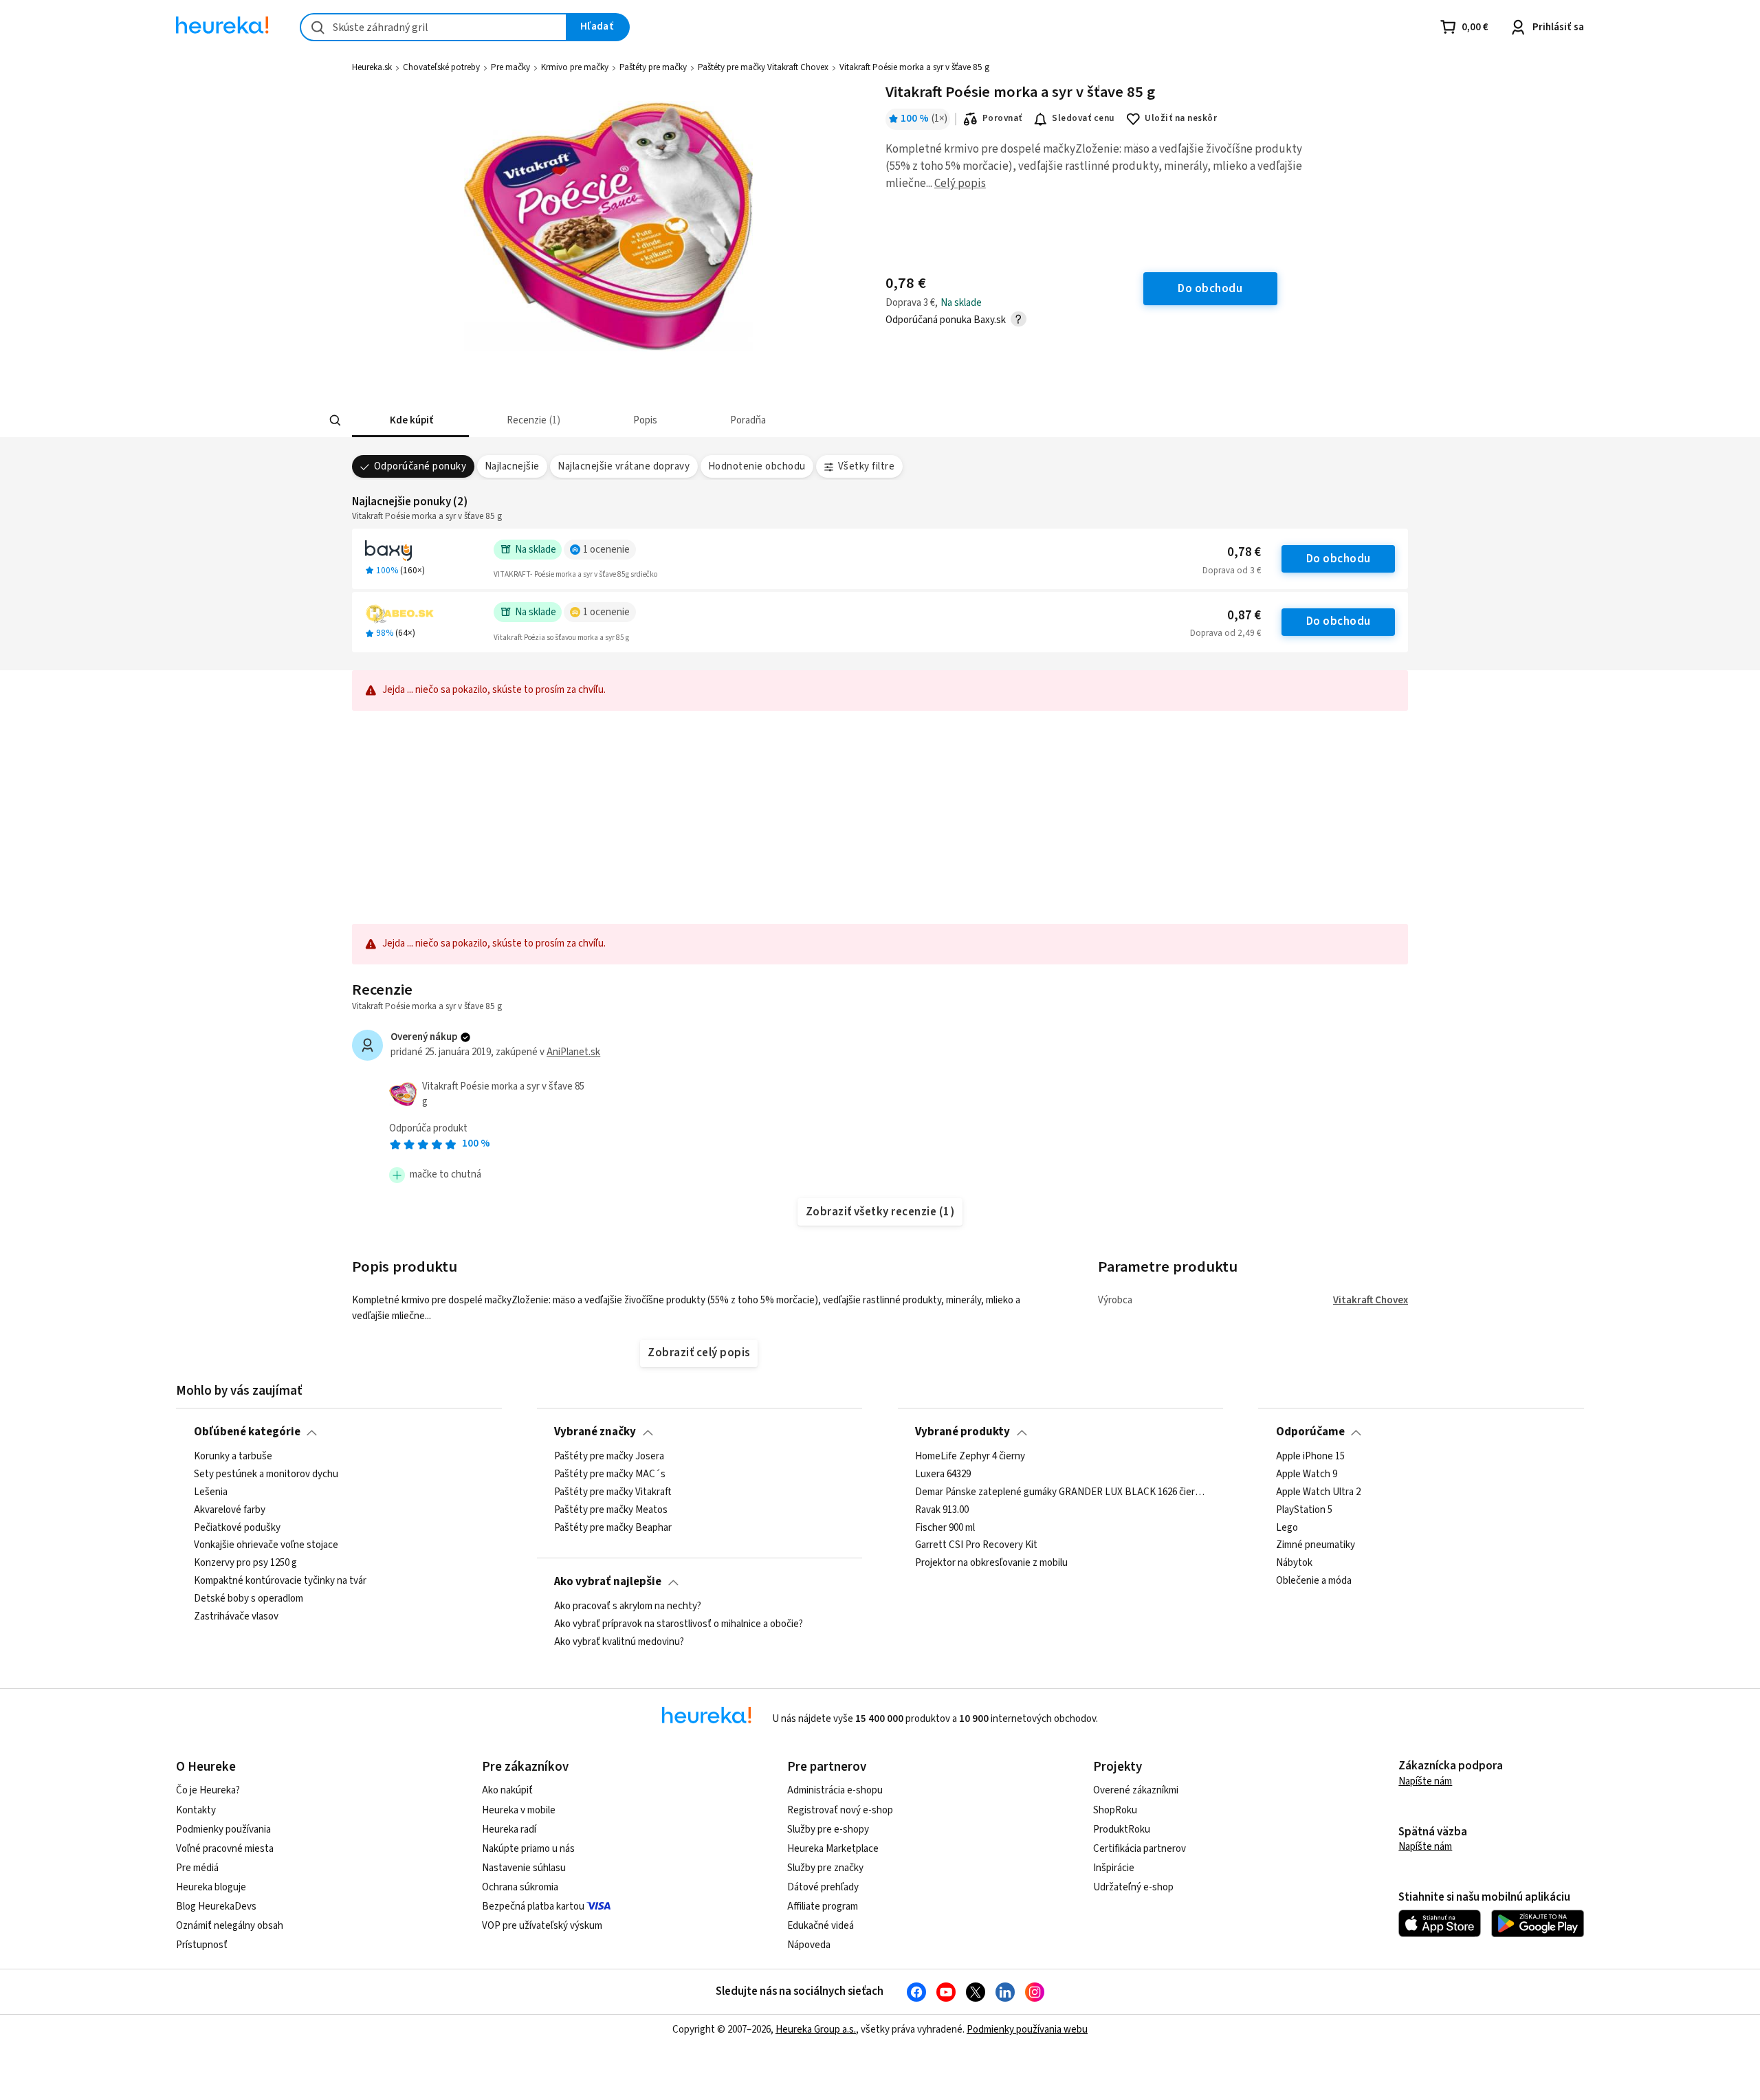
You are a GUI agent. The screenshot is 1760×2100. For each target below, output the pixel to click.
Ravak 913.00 (942, 1510)
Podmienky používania (223, 1830)
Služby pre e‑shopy (828, 1830)
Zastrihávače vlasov (236, 1616)
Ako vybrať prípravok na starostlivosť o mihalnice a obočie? (679, 1624)
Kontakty (196, 1810)
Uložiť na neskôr (1181, 118)
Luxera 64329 (943, 1474)
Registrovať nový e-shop (840, 1810)
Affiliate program (823, 1906)
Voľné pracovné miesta (225, 1849)
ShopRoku (1115, 1810)
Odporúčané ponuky (420, 466)
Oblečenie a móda (1314, 1581)
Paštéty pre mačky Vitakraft (613, 1492)
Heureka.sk (372, 67)
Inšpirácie (1114, 1868)
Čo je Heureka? (208, 1790)
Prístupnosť (202, 1945)
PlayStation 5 (1304, 1510)
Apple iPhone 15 (1310, 1457)
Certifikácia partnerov (1140, 1849)
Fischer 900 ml (945, 1527)
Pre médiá (197, 1868)
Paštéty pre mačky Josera (609, 1457)
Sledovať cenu (1083, 118)
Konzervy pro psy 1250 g (245, 1563)
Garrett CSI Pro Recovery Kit (976, 1545)
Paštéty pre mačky (653, 67)
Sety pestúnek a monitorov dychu (266, 1474)
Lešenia (211, 1492)
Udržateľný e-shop (1133, 1887)
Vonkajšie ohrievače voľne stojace (266, 1545)
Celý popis (960, 184)
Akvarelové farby (230, 1510)
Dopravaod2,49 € (1225, 633)
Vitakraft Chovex (1371, 1300)
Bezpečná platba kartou (533, 1906)
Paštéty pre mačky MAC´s (610, 1474)
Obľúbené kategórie (247, 1432)
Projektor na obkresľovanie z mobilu (991, 1563)
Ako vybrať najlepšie (608, 1582)
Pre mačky (510, 67)
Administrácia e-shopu (835, 1790)
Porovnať (1002, 118)
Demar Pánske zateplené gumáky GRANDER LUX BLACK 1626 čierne (1060, 1492)
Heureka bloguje (211, 1887)
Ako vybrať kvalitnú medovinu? (619, 1642)
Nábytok (1294, 1563)
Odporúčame (1310, 1432)
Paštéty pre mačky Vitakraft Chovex (763, 67)
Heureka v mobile (519, 1810)
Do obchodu (1339, 559)
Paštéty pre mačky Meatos (611, 1510)
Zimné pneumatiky (1316, 1545)
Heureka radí (509, 1830)
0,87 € (1244, 616)
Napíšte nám (1425, 1781)
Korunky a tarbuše (233, 1457)
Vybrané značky (595, 1432)
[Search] (335, 421)
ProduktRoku (1122, 1830)
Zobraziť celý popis (698, 1353)
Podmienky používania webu (1027, 2030)
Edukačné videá (821, 1926)
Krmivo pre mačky (575, 67)
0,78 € (1244, 552)
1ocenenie (606, 550)
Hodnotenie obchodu (757, 466)
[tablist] (778, 420)
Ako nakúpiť (507, 1790)
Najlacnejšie (512, 466)
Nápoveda (809, 1945)
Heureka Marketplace (833, 1849)
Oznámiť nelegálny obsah (230, 1926)
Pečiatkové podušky (237, 1527)
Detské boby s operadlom (249, 1599)
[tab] (410, 420)
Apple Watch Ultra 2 (1318, 1492)
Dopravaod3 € (1232, 571)
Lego (1287, 1527)
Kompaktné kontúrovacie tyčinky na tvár (280, 1581)
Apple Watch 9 (1307, 1474)
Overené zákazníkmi (1136, 1790)
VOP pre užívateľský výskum (542, 1926)
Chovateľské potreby (441, 67)
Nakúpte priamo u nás (528, 1849)
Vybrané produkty (962, 1432)
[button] (410, 420)
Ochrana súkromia (520, 1887)
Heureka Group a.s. (816, 2030)
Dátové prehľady (823, 1887)
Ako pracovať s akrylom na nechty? (628, 1606)
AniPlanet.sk (573, 1052)
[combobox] (433, 27)
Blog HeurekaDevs (216, 1906)
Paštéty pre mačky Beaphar (613, 1527)
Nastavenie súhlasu (524, 1868)
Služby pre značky (825, 1868)
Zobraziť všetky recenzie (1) (880, 1212)
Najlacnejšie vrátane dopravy (624, 466)
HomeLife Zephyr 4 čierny (970, 1457)
